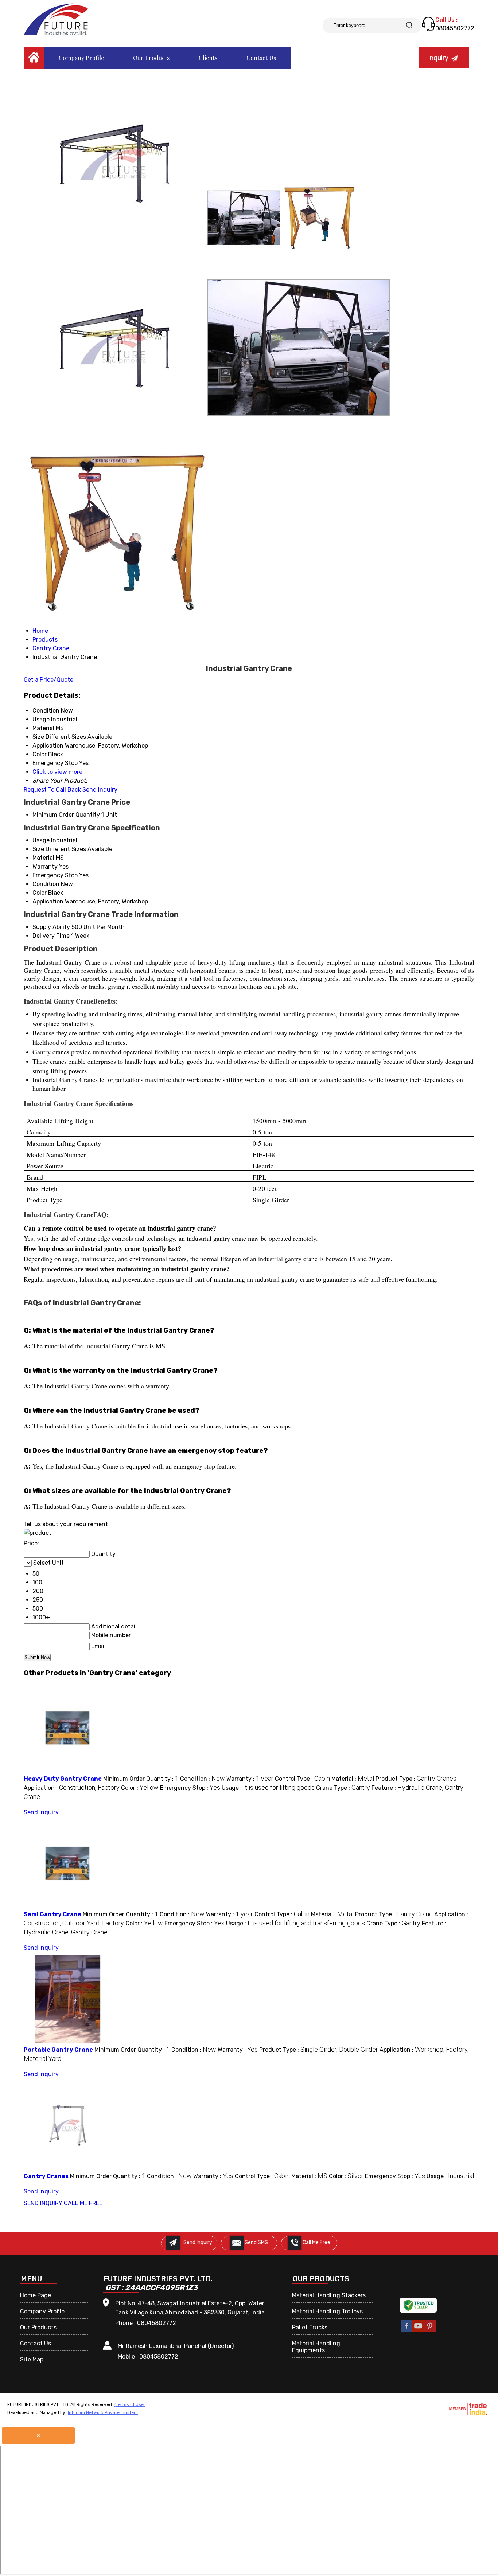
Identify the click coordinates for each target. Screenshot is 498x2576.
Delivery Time (51, 936)
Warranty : (250, 1779)
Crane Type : (343, 1788)
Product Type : (416, 1779)
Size (38, 849)
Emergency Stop (55, 875)
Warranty (45, 866)
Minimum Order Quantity (66, 815)
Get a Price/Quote (48, 680)
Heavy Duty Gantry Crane (63, 1779)
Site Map (32, 2359)
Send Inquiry (100, 790)
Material (43, 858)
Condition (46, 884)
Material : (353, 1779)
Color (40, 893)
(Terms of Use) (130, 2404)
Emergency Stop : (190, 1788)
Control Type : (302, 1779)
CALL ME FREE (83, 2203)
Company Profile (81, 58)
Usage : (268, 1788)
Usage (41, 840)
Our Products (151, 58)
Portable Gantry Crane (58, 2050)
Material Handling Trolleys (327, 2311)
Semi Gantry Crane (52, 1914)
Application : (72, 1788)
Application (48, 901)
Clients (208, 58)
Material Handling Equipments (316, 2347)
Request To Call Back (52, 790)
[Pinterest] (430, 2330)
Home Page (36, 2295)
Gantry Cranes (46, 2176)
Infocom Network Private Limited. (103, 2412)
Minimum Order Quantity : (141, 1779)
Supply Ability (51, 927)
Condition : (203, 1779)
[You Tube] (418, 2330)
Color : (140, 1788)
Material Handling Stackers (329, 2295)
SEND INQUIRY (43, 2203)
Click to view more (57, 772)
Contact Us (261, 58)
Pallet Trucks (310, 2327)
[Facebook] (406, 2330)
